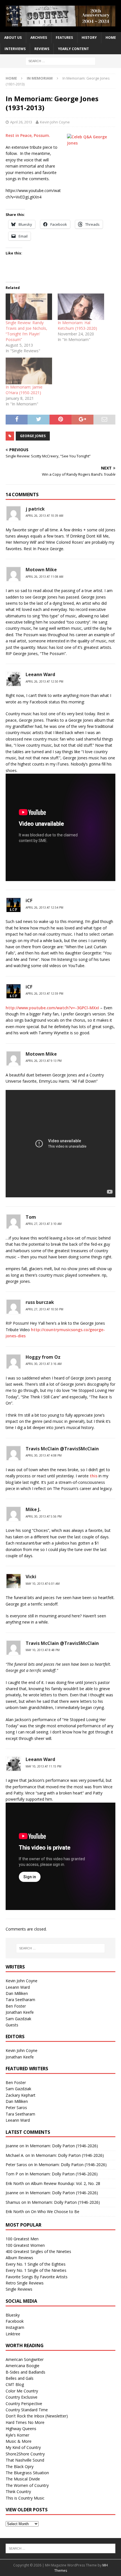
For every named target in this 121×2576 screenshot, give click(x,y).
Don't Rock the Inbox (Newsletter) (37, 2416)
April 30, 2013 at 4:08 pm (44, 1455)
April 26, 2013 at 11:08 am (44, 577)
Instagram (15, 2327)
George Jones (33, 436)
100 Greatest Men (22, 2239)
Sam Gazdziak (18, 2019)
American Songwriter (25, 2359)
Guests (12, 2025)
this (94, 1476)
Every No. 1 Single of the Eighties (36, 2264)
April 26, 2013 (21, 122)
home (111, 38)
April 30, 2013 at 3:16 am (44, 1364)
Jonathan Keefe (20, 2012)
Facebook (15, 2321)
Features (64, 38)
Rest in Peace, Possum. (28, 135)
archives (39, 38)
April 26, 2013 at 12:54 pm (44, 907)
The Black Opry (20, 2466)
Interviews (15, 49)
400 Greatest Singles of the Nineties (38, 2251)
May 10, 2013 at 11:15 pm (43, 1766)
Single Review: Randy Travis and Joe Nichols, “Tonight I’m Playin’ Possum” (26, 331)
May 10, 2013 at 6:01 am (43, 1584)
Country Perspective (24, 2404)
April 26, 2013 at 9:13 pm (44, 1061)
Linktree (13, 2334)
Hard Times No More (25, 2422)
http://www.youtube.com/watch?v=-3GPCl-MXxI (52, 1008)
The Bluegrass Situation (27, 2473)
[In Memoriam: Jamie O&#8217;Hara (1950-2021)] (29, 371)
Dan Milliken (17, 1993)
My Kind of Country (23, 2447)
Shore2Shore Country (25, 2454)
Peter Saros (16, 2107)
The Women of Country (27, 2485)
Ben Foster (16, 2006)
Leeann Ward (40, 674)
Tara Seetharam (20, 2000)
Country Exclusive (22, 2397)
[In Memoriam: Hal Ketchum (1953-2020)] (81, 307)
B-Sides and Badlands (25, 2372)
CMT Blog (15, 2384)
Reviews (42, 49)
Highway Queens (21, 2429)
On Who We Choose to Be (55, 2212)
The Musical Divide (23, 2479)
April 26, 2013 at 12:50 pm (44, 681)
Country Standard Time (27, 2410)
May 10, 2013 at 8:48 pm (43, 1650)
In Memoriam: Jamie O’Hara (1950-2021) (24, 390)
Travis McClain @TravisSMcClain (62, 1449)
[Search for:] (60, 61)
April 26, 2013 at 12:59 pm (44, 994)
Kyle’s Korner (17, 2435)
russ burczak (40, 1302)
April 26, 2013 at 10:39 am (44, 516)
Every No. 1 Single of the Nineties (36, 2270)
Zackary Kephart (21, 2095)
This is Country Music (25, 2498)
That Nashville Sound (25, 2460)
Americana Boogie (23, 2366)
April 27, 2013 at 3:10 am (44, 1224)
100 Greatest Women (25, 2245)
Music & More (19, 2441)
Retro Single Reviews (25, 2283)
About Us (13, 38)
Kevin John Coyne (55, 122)
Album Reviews (19, 2258)
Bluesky (13, 2315)
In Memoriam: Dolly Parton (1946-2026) (62, 2146)
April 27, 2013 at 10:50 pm (44, 1309)
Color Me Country (22, 2391)
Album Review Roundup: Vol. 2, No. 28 (66, 2183)
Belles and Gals (20, 2378)
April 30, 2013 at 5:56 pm (44, 1516)
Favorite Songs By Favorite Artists (37, 2277)
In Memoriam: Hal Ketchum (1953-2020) (77, 325)
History (89, 38)
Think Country (18, 2492)
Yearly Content (73, 49)
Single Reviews (19, 2289)
